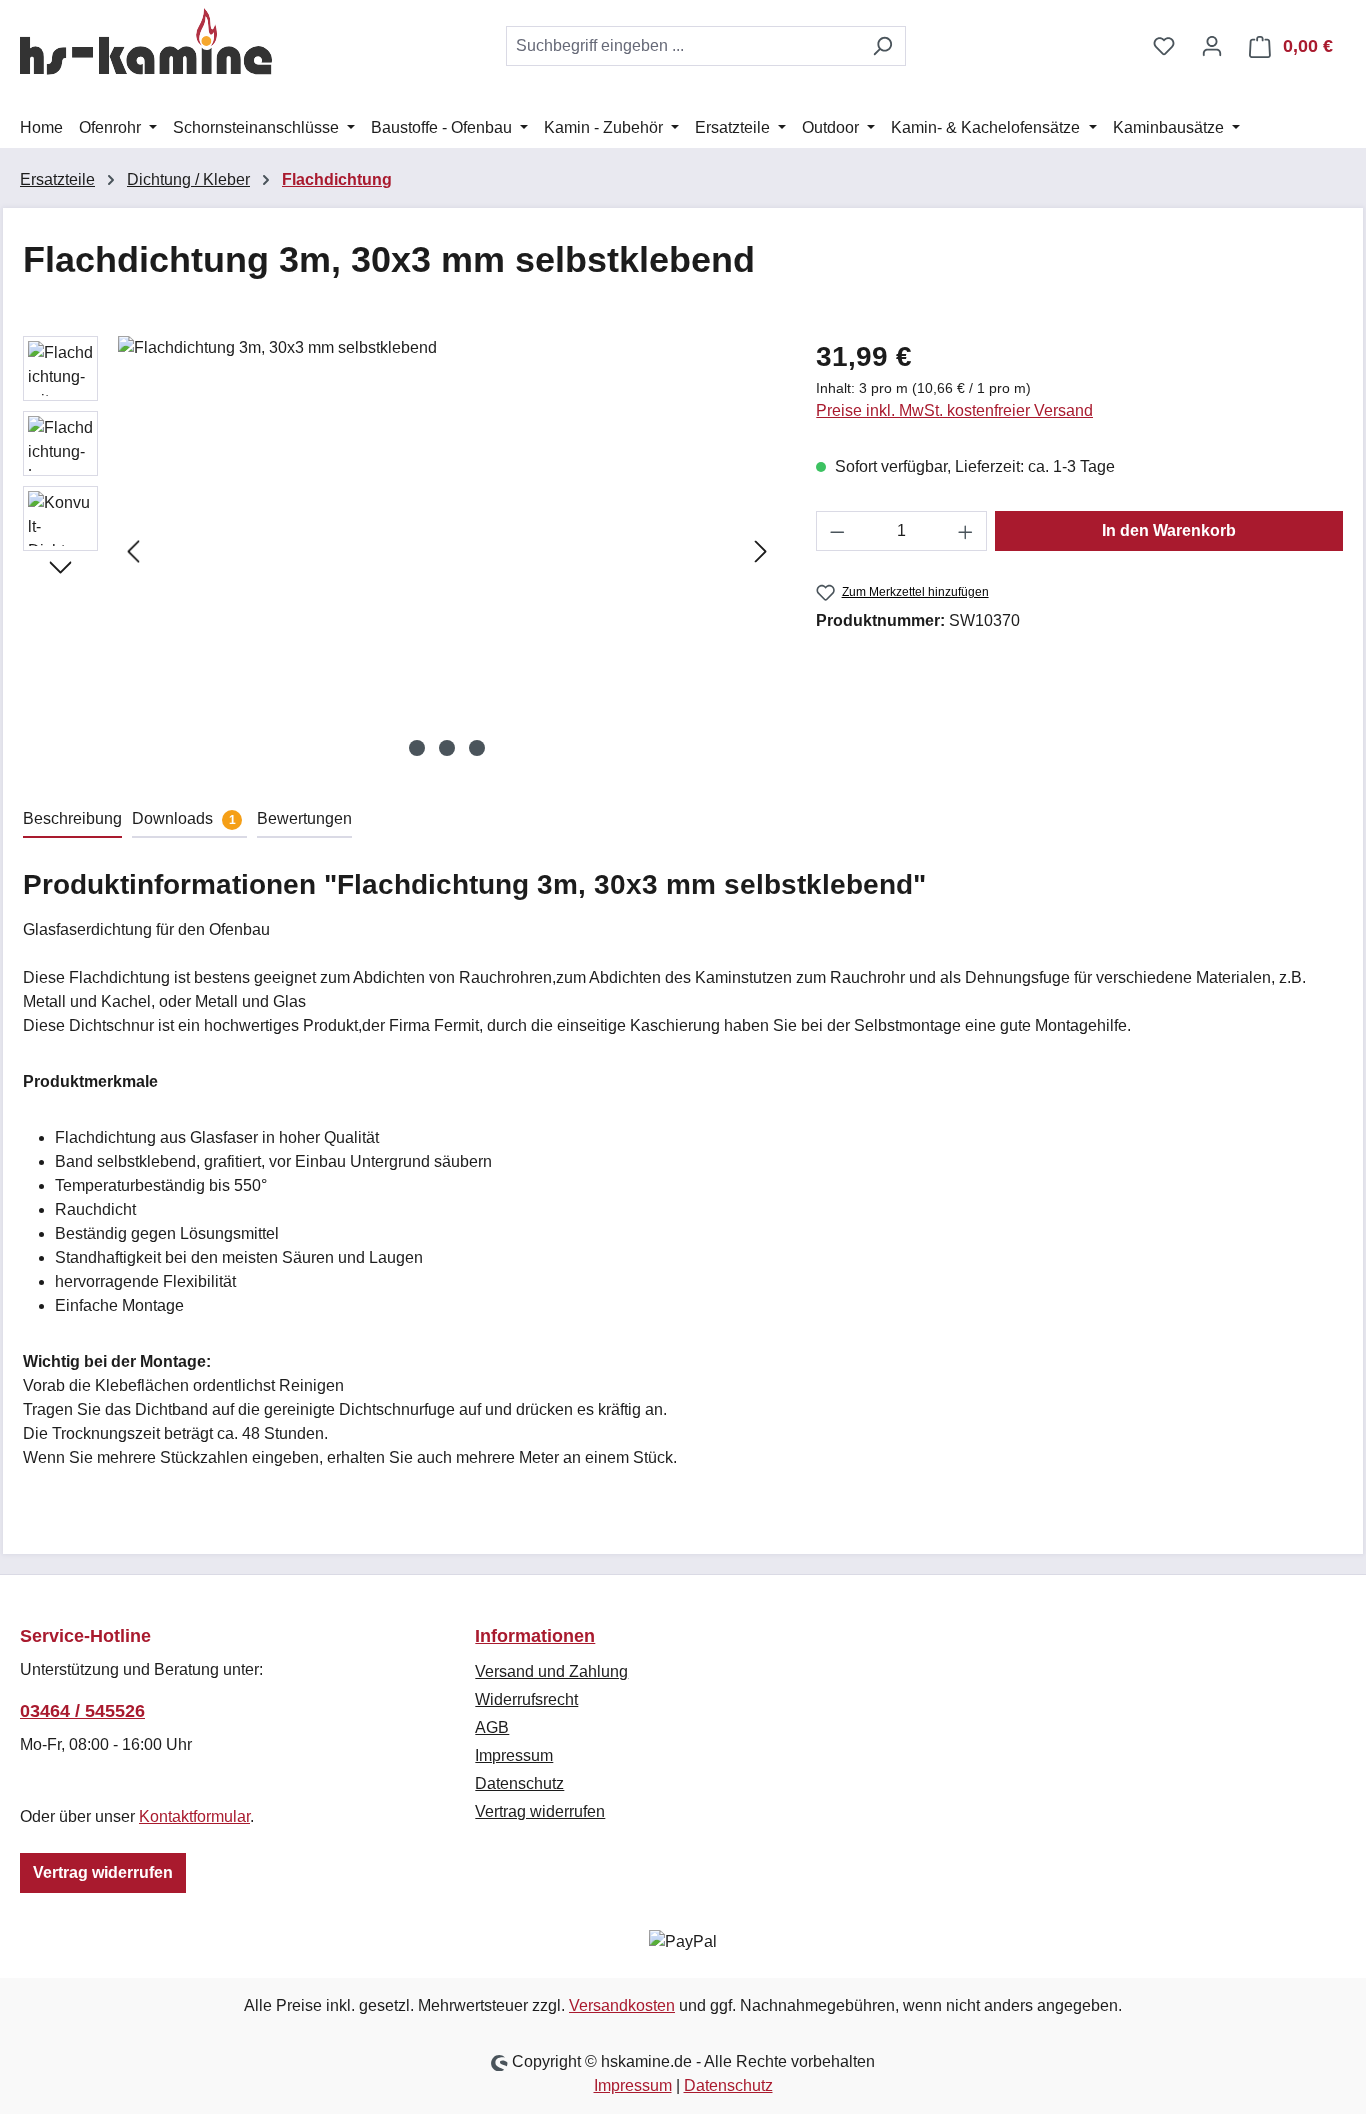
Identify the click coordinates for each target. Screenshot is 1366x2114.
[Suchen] (882, 46)
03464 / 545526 (82, 1711)
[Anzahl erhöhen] (966, 531)
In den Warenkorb (1169, 530)
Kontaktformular (194, 1816)
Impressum (514, 1755)
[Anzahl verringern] (837, 531)
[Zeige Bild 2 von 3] (447, 748)
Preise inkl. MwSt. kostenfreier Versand (954, 410)
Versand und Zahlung (551, 1671)
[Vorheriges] (133, 551)
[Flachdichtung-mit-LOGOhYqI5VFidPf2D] (447, 551)
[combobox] (683, 46)
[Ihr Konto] (1212, 46)
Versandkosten (622, 2005)
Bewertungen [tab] (304, 818)
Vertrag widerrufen (103, 1872)
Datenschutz (519, 1783)
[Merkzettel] (1164, 46)
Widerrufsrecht (526, 1699)
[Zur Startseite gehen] (146, 42)
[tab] (72, 820)
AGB (492, 1727)
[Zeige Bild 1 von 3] (417, 748)
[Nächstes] (761, 551)
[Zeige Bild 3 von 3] (477, 748)
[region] (399, 551)
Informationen (535, 1636)
